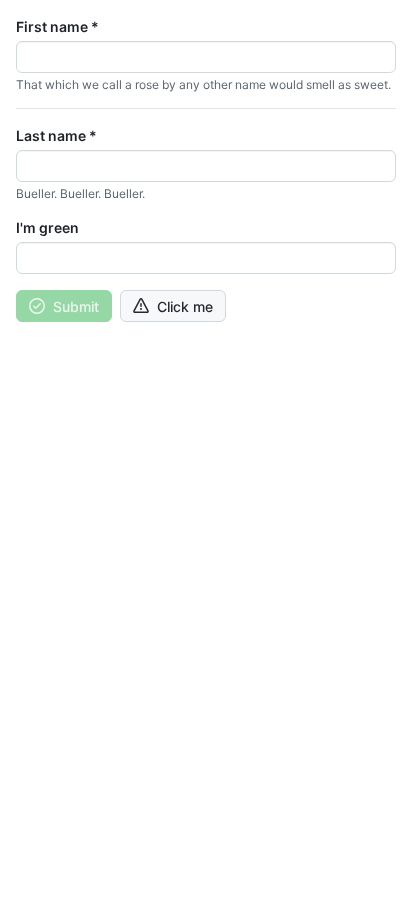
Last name (56, 135)
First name (57, 26)
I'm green (47, 227)
